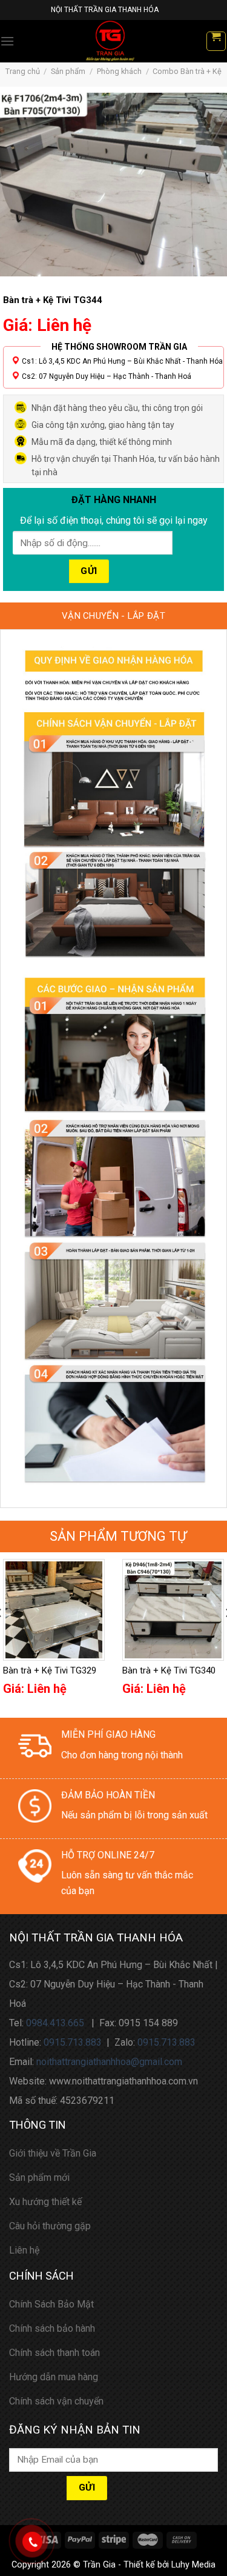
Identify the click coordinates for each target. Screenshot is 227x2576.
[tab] (113, 616)
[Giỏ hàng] (216, 41)
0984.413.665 (55, 2023)
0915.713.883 (73, 2042)
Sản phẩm (68, 71)
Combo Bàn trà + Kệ (187, 71)
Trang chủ (23, 71)
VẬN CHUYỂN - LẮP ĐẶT (113, 616)
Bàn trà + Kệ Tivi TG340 (169, 1670)
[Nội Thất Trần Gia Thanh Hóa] (110, 41)
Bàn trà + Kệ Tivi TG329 (50, 1670)
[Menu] (7, 41)
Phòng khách (119, 71)
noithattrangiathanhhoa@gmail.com (109, 2062)
